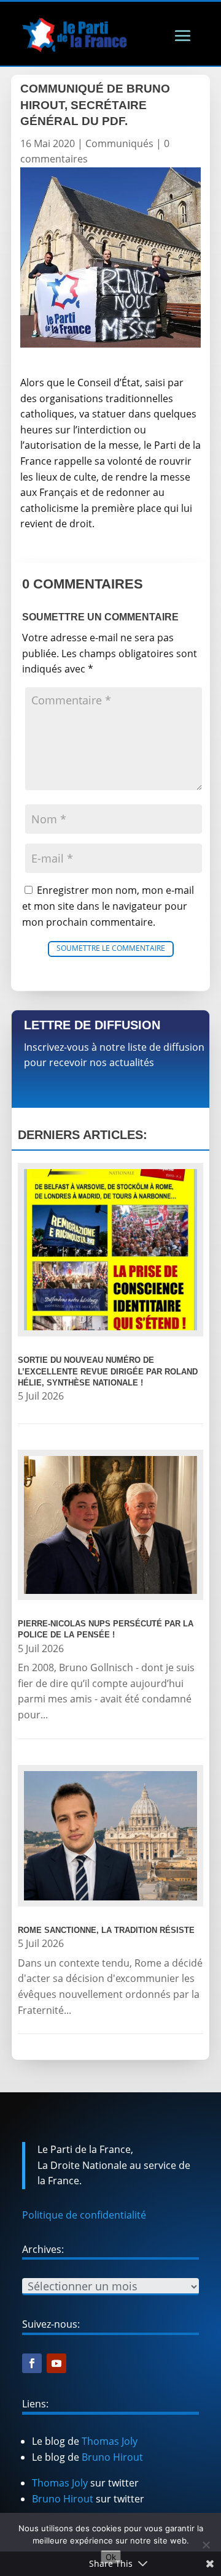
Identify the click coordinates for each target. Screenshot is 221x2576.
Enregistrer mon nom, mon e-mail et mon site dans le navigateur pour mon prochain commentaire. (108, 906)
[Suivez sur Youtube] (56, 2363)
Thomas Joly (110, 2441)
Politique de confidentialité (84, 2215)
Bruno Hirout (112, 2457)
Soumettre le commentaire (111, 948)
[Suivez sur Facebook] (32, 2363)
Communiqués (119, 143)
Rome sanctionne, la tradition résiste (106, 1930)
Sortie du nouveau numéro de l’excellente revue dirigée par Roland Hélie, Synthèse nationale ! (108, 1371)
